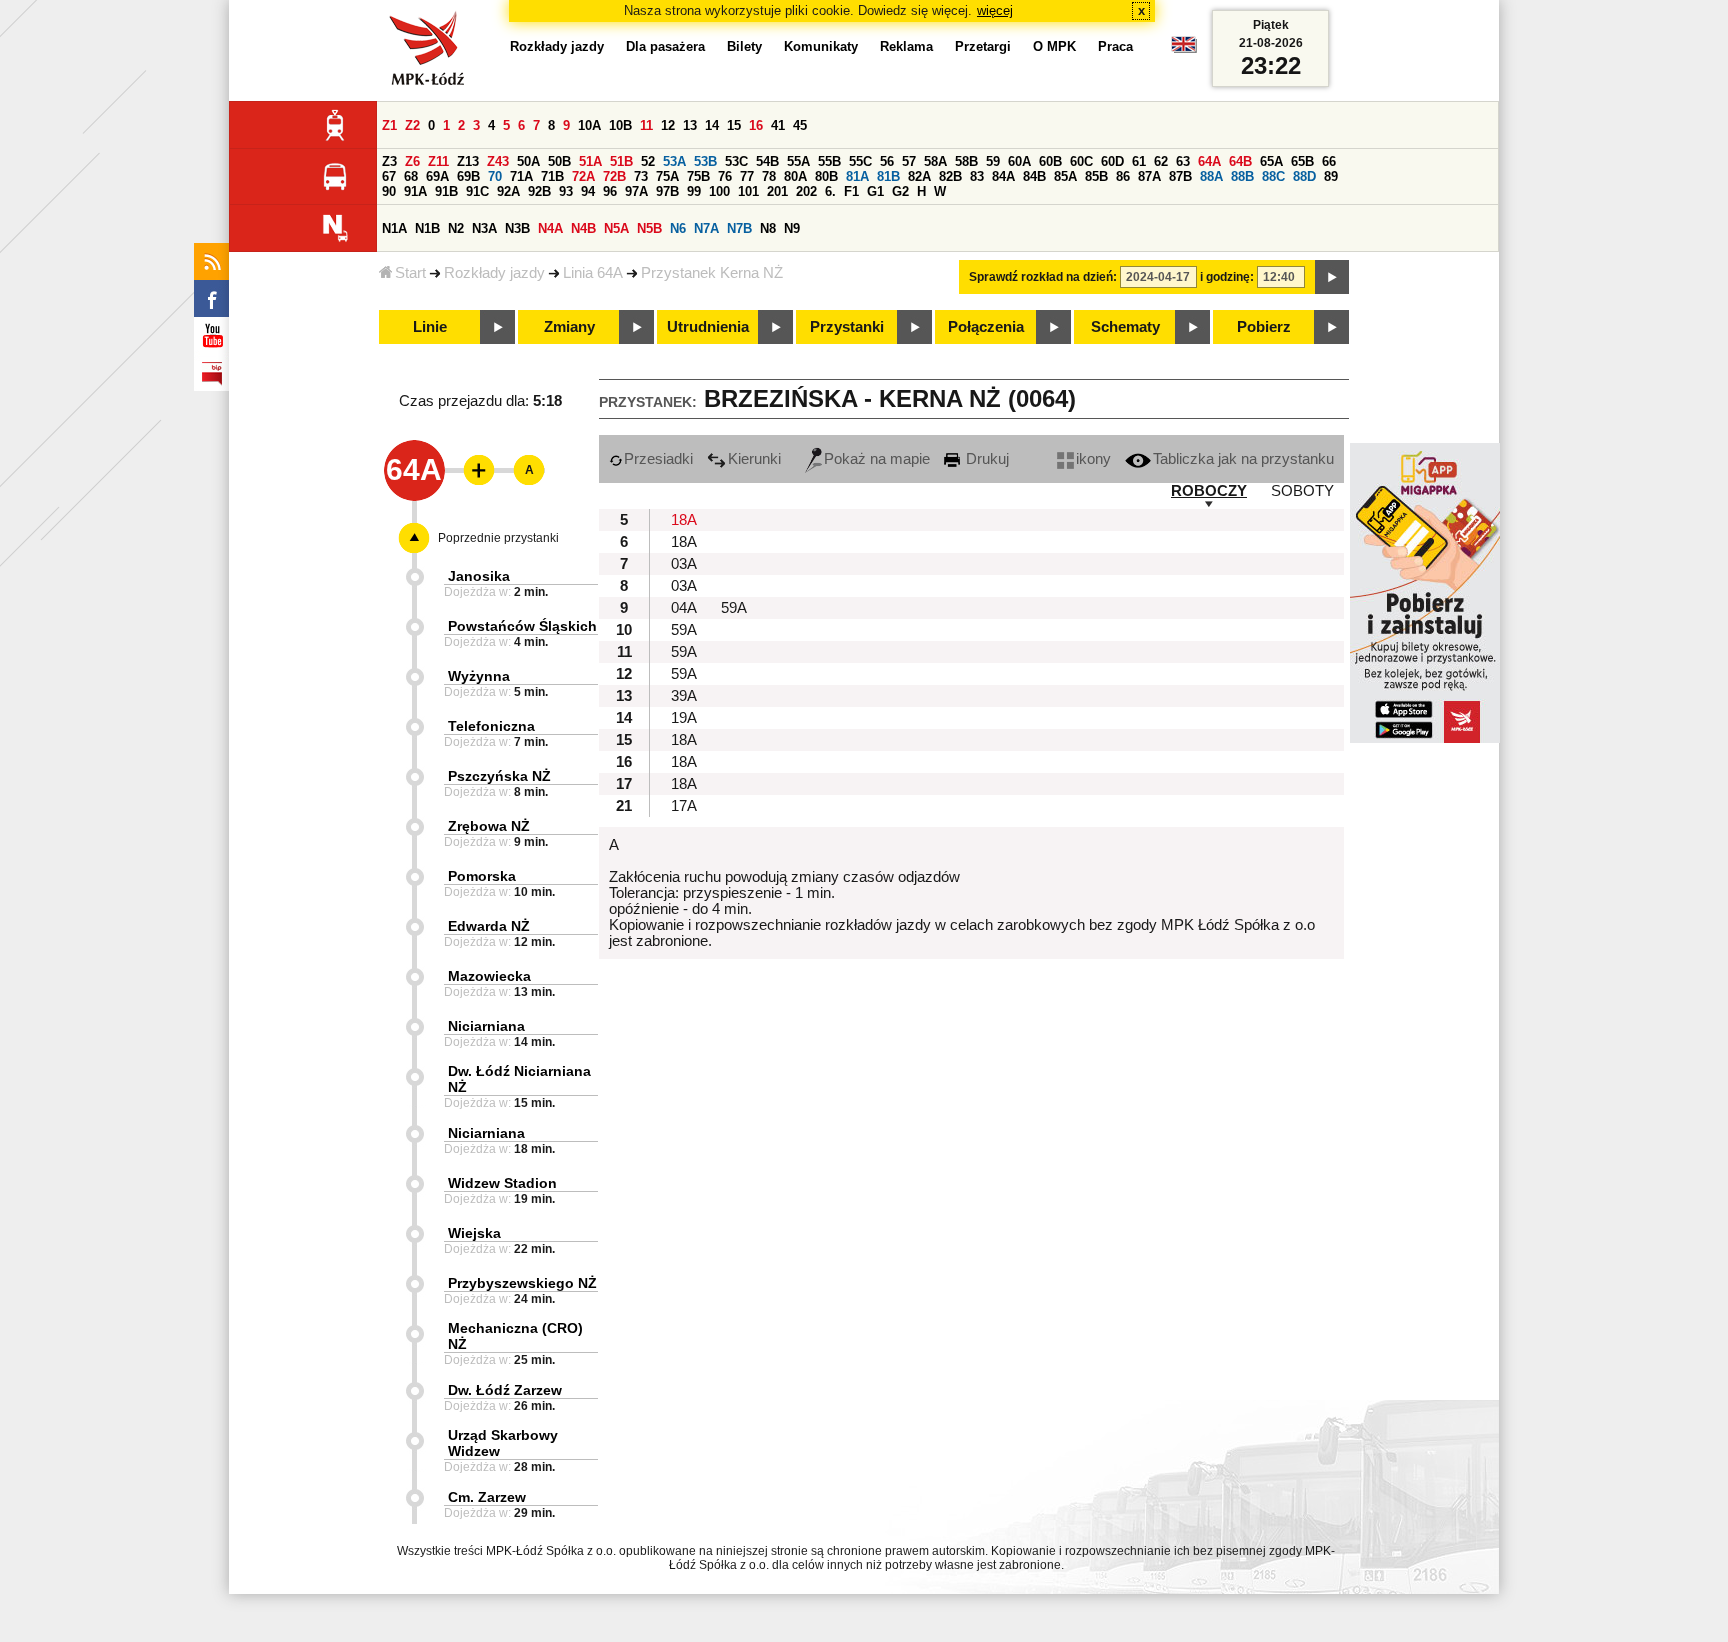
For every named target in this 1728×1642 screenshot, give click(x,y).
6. (830, 191)
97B (667, 191)
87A (1149, 176)
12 (668, 125)
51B (621, 161)
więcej (995, 10)
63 (1183, 161)
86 (1123, 176)
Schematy (1125, 327)
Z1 (389, 125)
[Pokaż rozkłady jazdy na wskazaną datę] (1332, 277)
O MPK (1054, 46)
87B (1180, 176)
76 (725, 176)
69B (468, 176)
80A (795, 176)
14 (712, 125)
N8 (768, 228)
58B (966, 161)
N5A (616, 228)
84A (1003, 176)
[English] (1184, 49)
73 (641, 176)
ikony (1093, 459)
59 (993, 161)
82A (919, 176)
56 (887, 161)
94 (588, 191)
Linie (430, 327)
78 (769, 176)
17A (684, 806)
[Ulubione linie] (473, 470)
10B (620, 125)
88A (1211, 176)
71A (521, 176)
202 (806, 191)
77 (747, 176)
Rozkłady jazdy (494, 273)
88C (1273, 176)
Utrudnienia (708, 327)
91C (477, 191)
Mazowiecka (489, 976)
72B (614, 176)
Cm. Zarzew (487, 1497)
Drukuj (985, 459)
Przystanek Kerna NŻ (712, 273)
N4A (550, 228)
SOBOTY (1302, 491)
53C (736, 161)
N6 (678, 228)
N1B (427, 228)
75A (667, 176)
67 (389, 176)
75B (698, 176)
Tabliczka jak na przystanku (1243, 459)
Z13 (468, 161)
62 (1161, 161)
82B (950, 176)
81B (888, 176)
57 (909, 161)
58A (935, 161)
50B (559, 161)
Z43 (498, 161)
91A (415, 191)
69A (437, 176)
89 (1331, 176)
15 (734, 125)
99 (694, 191)
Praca (1115, 46)
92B (539, 191)
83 (977, 176)
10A (589, 125)
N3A (484, 228)
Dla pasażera (665, 46)
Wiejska (474, 1233)
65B (1302, 161)
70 (495, 176)
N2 (456, 228)
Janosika (479, 576)
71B (552, 176)
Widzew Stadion (502, 1183)
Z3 (389, 161)
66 (1329, 161)
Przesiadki (658, 459)
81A (857, 176)
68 (411, 176)
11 (646, 125)
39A (684, 696)
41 (778, 125)
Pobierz (1264, 327)
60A (1019, 161)
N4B (583, 228)
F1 (851, 191)
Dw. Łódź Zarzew (505, 1390)
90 (389, 191)
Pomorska (482, 876)
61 (1139, 161)
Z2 (412, 125)
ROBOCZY (1209, 491)
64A (1209, 161)
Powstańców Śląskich (522, 626)
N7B (739, 228)
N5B (649, 228)
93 (566, 191)
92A (508, 191)
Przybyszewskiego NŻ (522, 1283)
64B (1240, 161)
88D (1304, 176)
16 (756, 125)
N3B (517, 228)
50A (528, 161)
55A (798, 161)
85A (1065, 176)
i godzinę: (1227, 277)
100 (719, 191)
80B (826, 176)
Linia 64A (593, 273)
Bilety (744, 46)
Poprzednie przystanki (498, 538)
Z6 (412, 161)
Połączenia (986, 327)
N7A (706, 228)
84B (1034, 176)
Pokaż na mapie (877, 459)
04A (684, 608)
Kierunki (754, 459)
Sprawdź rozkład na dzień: (1043, 277)
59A (734, 608)
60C (1081, 161)
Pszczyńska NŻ (499, 776)
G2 (900, 191)
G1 (875, 191)
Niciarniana (486, 1026)
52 (648, 161)
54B (767, 161)
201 (777, 191)
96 (610, 191)
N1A (394, 228)
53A (674, 161)
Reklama (906, 46)
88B (1242, 176)
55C (860, 161)
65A (1271, 161)
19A (684, 718)
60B (1050, 161)
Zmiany (569, 327)
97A (636, 191)
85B (1096, 176)
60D (1112, 161)
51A (590, 161)
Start (410, 273)
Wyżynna (479, 676)
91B (446, 191)
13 (690, 125)
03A (684, 564)
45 (800, 125)
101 (748, 191)
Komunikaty (821, 46)
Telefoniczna (491, 726)
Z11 (438, 161)
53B (705, 161)
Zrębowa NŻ (489, 826)
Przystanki (847, 327)
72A (583, 176)
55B (829, 161)
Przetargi (983, 46)
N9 (792, 228)
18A (684, 520)
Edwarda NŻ (489, 926)
